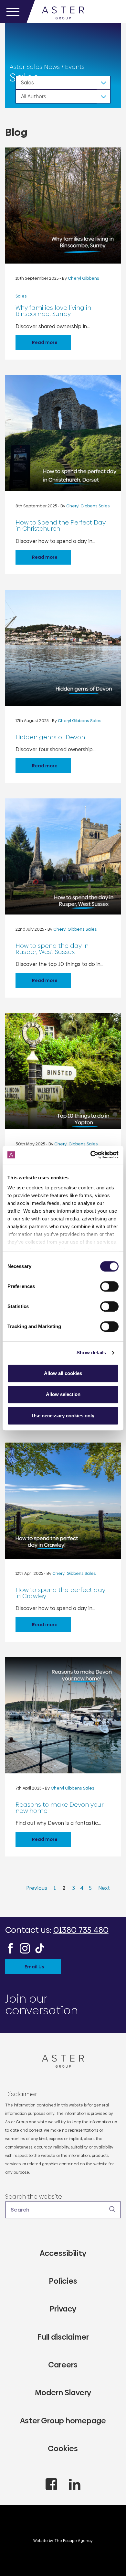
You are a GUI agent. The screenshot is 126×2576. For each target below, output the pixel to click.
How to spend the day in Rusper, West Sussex (52, 949)
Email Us (34, 1967)
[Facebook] (10, 1948)
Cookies (63, 2448)
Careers (63, 2365)
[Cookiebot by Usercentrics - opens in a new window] (91, 1155)
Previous (37, 1888)
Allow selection (63, 1394)
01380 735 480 (81, 1930)
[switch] (109, 1286)
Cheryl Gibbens (83, 278)
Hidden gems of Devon (50, 737)
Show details (91, 1353)
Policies (63, 2281)
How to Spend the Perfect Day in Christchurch (61, 525)
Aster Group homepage (63, 2421)
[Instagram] (25, 1948)
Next (104, 1888)
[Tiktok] (40, 1948)
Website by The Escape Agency (63, 2541)
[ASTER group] (63, 12)
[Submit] (112, 2209)
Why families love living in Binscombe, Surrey (53, 311)
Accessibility (63, 2253)
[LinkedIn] (75, 2484)
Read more (45, 342)
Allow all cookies (63, 1373)
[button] (63, 2210)
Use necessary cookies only (63, 1416)
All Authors (34, 97)
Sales (27, 83)
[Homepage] (63, 2061)
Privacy (63, 2309)
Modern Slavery (63, 2392)
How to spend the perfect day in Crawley (60, 1593)
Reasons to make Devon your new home (60, 1808)
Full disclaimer (63, 2337)
